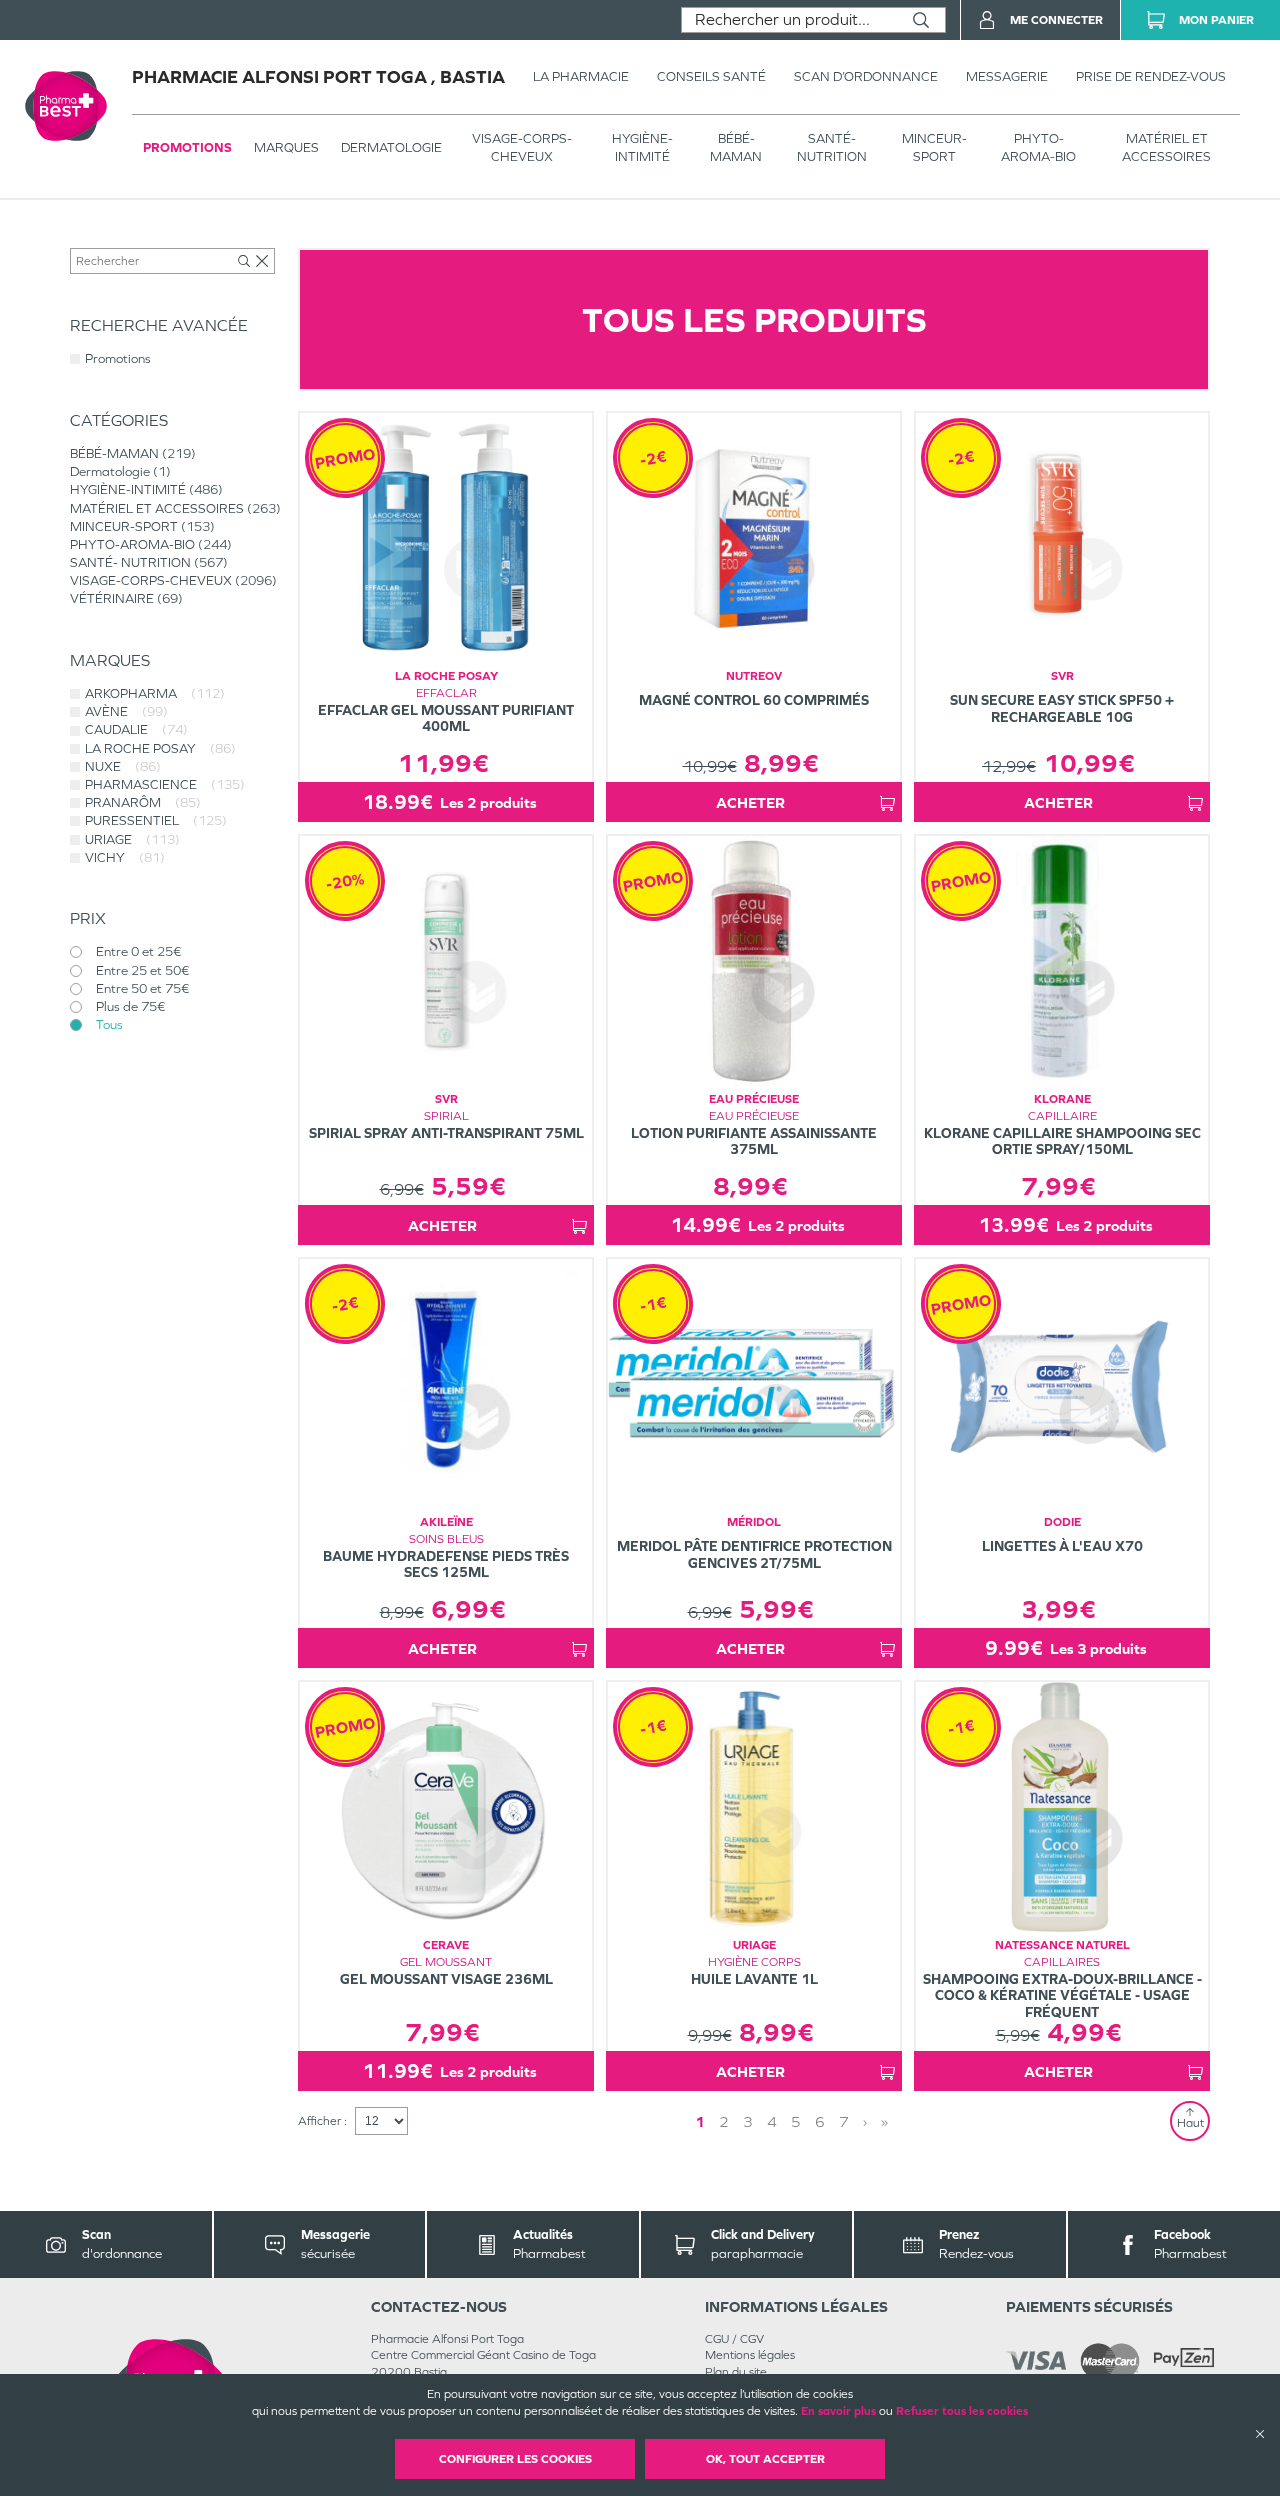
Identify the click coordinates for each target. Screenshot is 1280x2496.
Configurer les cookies (515, 2459)
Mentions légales (750, 2355)
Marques (286, 147)
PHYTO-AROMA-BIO (1038, 147)
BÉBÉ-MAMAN (736, 147)
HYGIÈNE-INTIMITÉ (642, 147)
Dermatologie (391, 147)
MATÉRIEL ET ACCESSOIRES (1166, 147)
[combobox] (789, 20)
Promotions (187, 147)
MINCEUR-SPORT (934, 147)
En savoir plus (838, 2411)
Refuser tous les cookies (962, 2411)
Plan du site (736, 2372)
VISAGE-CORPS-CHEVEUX (522, 147)
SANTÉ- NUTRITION (832, 147)
